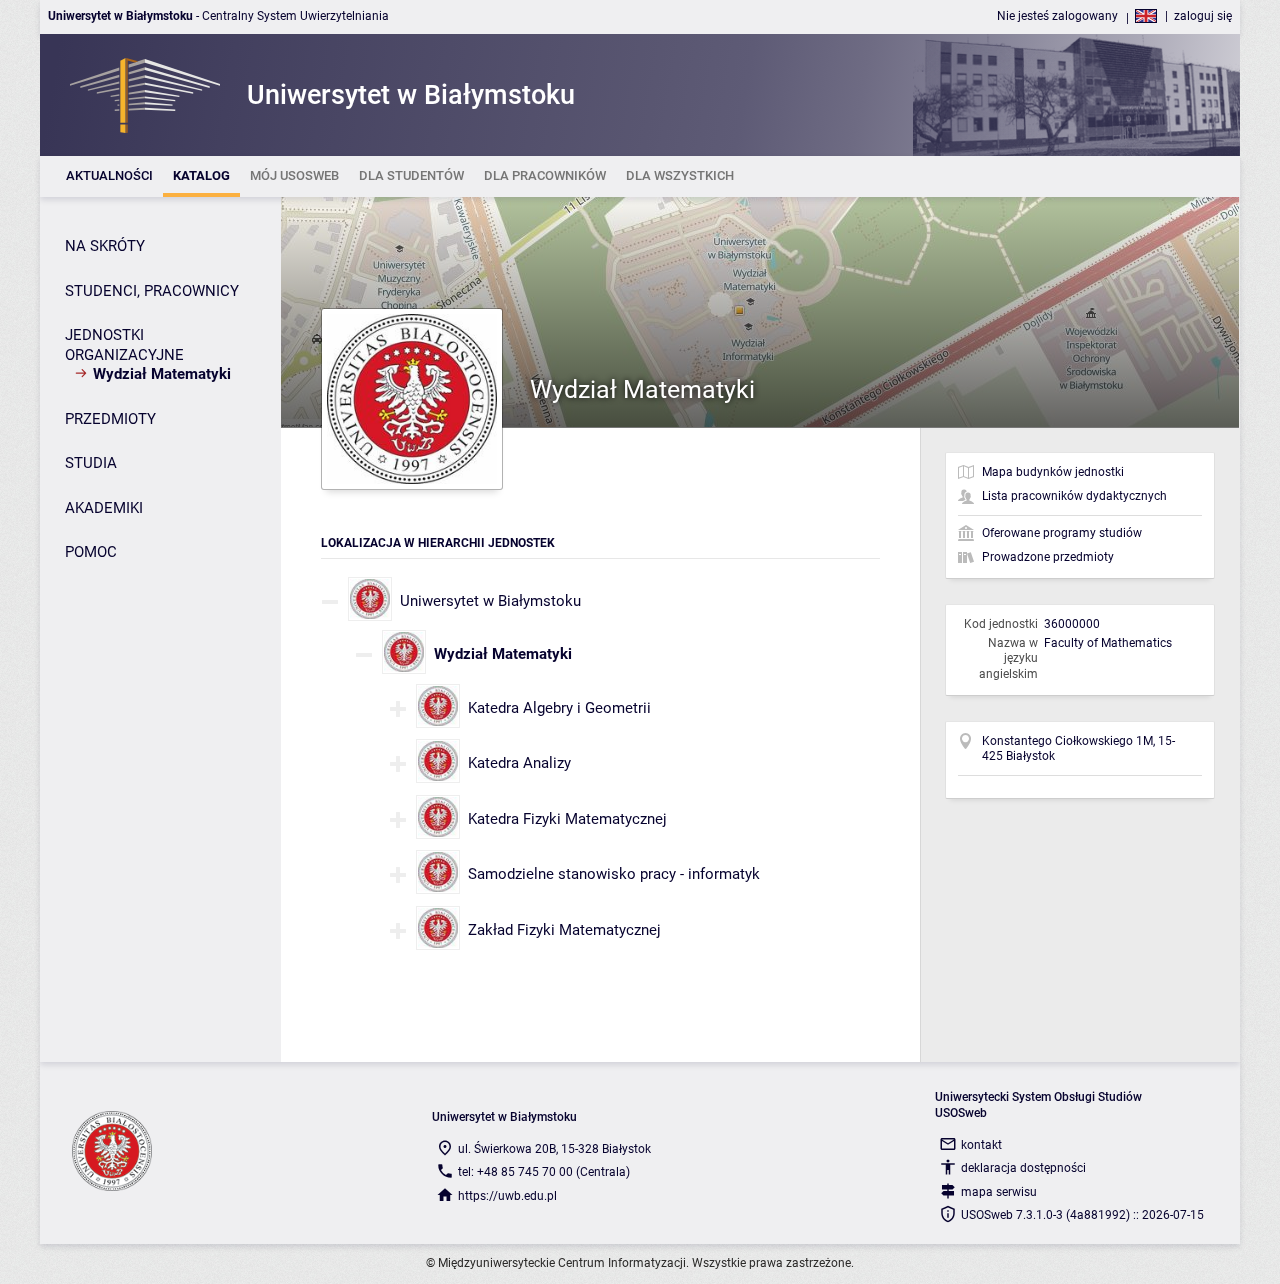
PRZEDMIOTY (110, 419)
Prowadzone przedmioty (1048, 557)
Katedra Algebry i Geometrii (559, 708)
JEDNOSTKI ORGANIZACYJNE (124, 345)
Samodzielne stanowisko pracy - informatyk (614, 874)
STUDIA (91, 463)
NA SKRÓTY (105, 246)
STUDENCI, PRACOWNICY (152, 291)
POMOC (91, 552)
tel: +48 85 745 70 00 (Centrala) (544, 1172)
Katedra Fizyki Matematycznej (567, 819)
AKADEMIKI (104, 508)
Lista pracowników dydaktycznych (1074, 496)
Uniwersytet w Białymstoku (490, 601)
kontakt (981, 1145)
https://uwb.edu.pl (507, 1196)
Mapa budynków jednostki (1053, 472)
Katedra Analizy (519, 763)
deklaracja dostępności (1023, 1168)
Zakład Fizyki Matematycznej (564, 930)
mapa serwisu (999, 1192)
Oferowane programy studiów (1062, 533)
